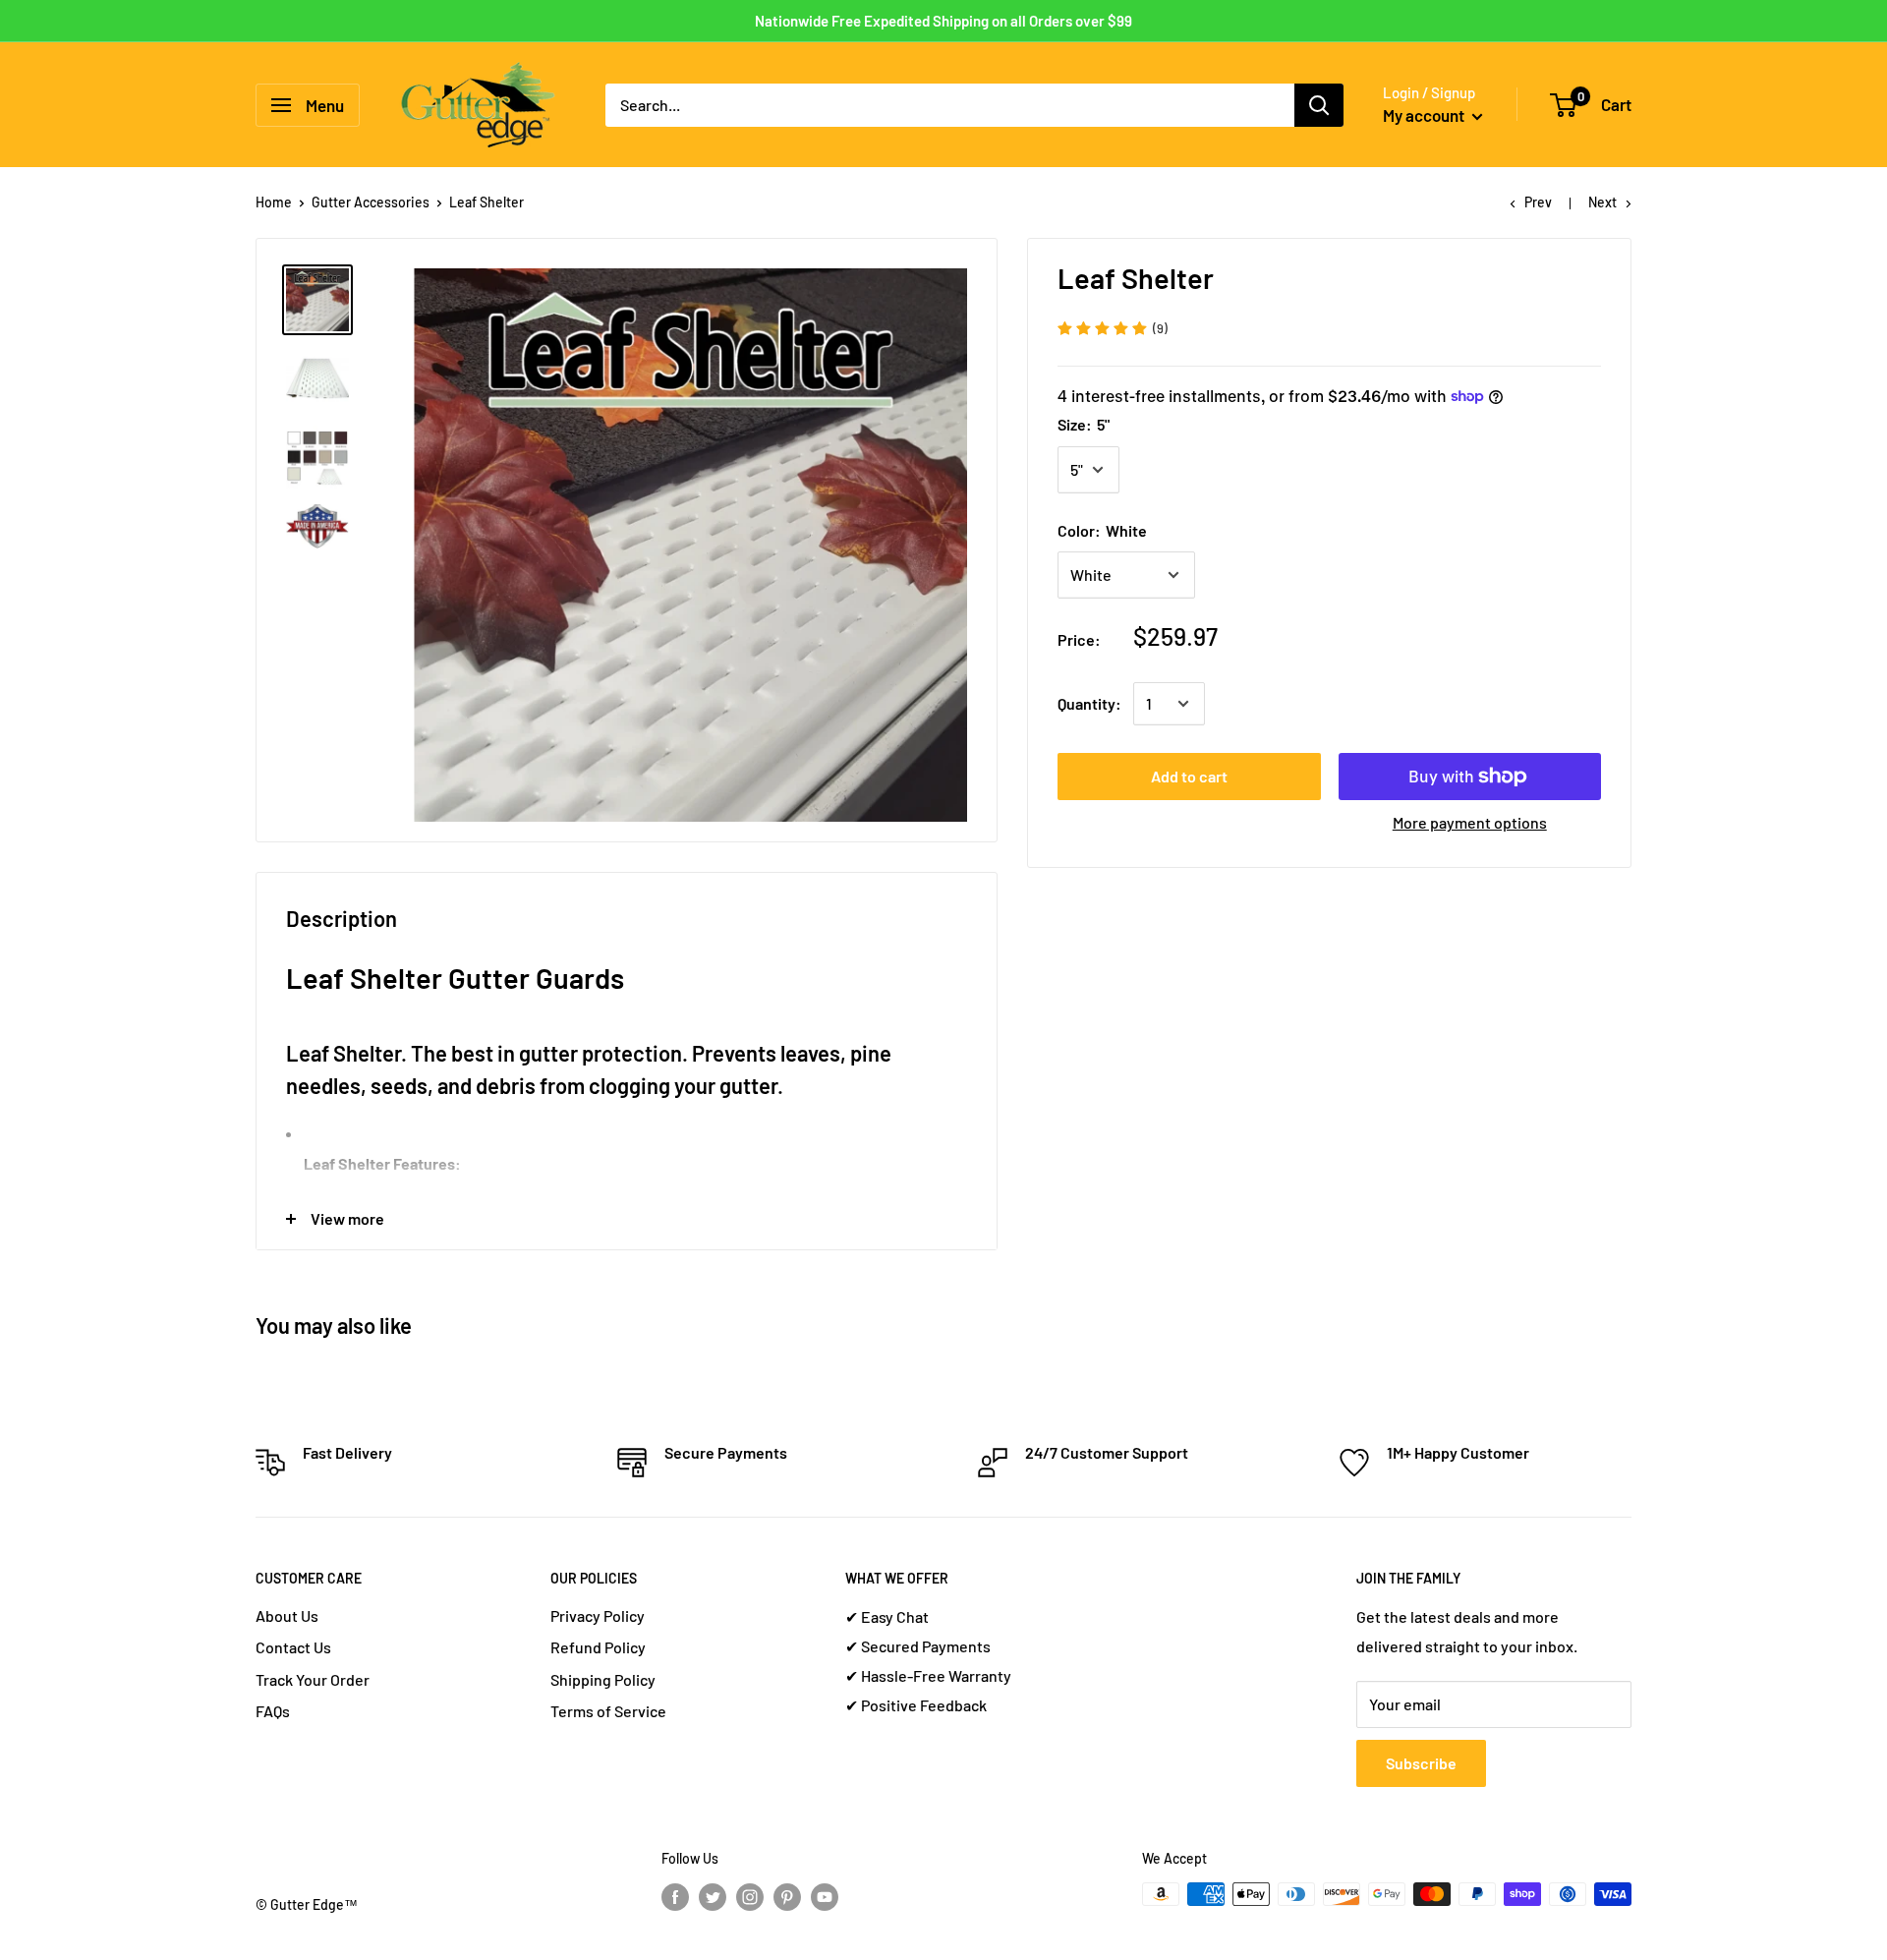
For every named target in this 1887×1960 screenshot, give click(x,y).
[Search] (1319, 105)
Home (274, 202)
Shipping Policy (603, 1679)
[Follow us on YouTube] (825, 1896)
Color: (1102, 530)
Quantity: (1089, 703)
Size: (1084, 424)
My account (1425, 115)
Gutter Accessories (371, 202)
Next (1602, 202)
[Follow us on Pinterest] (787, 1896)
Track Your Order (313, 1679)
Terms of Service (608, 1711)
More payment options (1470, 822)
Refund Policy (598, 1647)
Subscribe (1421, 1763)
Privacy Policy (598, 1615)
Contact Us (293, 1647)
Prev (1538, 202)
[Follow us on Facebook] (675, 1896)
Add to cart (1189, 776)
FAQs (273, 1711)
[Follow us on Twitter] (713, 1896)
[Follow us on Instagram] (750, 1896)
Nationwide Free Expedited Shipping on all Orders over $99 (943, 21)
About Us (287, 1615)
